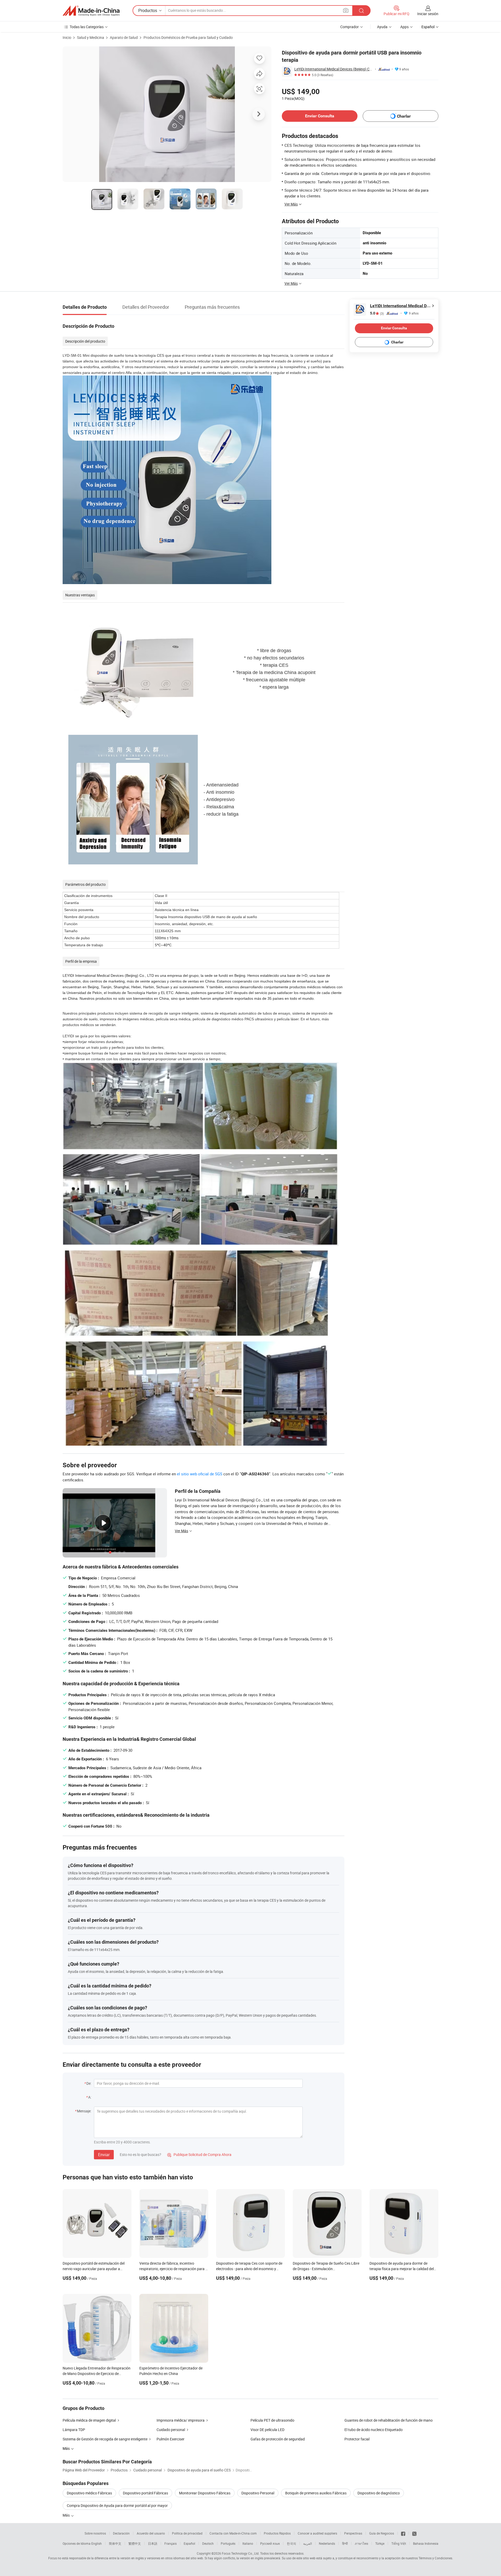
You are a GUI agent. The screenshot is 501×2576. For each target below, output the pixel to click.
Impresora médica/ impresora (181, 2420)
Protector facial (357, 2439)
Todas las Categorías (87, 27)
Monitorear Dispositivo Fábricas (205, 2493)
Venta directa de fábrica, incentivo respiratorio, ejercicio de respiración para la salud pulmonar (174, 2269)
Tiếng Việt (399, 2543)
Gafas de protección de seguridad (278, 2439)
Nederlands (327, 2543)
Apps (404, 27)
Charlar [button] (404, 116)
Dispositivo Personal (258, 2493)
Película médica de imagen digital (89, 2420)
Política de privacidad (187, 2533)
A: (90, 2097)
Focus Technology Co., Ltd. (241, 2553)
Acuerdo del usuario (151, 2533)
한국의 (291, 2543)
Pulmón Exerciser (171, 2439)
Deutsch (208, 2543)
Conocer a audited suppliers (317, 2533)
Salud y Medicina (91, 37)
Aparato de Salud (124, 37)
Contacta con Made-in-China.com (233, 2533)
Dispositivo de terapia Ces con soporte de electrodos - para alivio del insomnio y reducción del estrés (249, 2269)
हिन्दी (345, 2543)
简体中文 (115, 2543)
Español (189, 2543)
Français (171, 2543)
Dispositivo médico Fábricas (89, 2493)
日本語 (153, 2543)
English (97, 2543)
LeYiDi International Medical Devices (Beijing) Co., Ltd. (334, 69)
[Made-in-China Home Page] (91, 11)
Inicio (67, 37)
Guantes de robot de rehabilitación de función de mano (389, 2420)
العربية (308, 2543)
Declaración (121, 2533)
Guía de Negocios (382, 2533)
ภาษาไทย (362, 2543)
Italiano (248, 2543)
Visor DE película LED (267, 2430)
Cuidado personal (171, 2430)
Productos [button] (148, 10)
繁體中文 (135, 2543)
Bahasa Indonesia (426, 2543)
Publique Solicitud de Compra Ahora (199, 2154)
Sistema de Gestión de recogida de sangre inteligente (105, 2439)
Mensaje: (84, 2111)
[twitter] (414, 2533)
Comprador (350, 27)
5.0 (377, 313)
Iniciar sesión (428, 14)
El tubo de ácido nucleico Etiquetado (374, 2430)
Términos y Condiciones (435, 2558)
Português (228, 2543)
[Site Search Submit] (361, 11)
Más (67, 2515)
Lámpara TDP (74, 2430)
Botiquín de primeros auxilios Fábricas (316, 2493)
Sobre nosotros (95, 2533)
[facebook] (403, 2533)
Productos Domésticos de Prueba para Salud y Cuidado (188, 37)
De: (89, 2083)
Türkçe (380, 2543)
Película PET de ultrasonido (272, 2420)
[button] (346, 10)
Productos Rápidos (277, 2533)
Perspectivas (353, 2533)
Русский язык (270, 2543)
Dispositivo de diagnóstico (379, 2493)
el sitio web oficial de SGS (200, 1474)
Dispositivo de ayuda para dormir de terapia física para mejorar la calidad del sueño (402, 2269)
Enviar (104, 2155)
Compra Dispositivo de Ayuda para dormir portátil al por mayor (117, 2505)
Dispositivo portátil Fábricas (145, 2493)
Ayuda (382, 27)
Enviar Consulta (320, 116)
